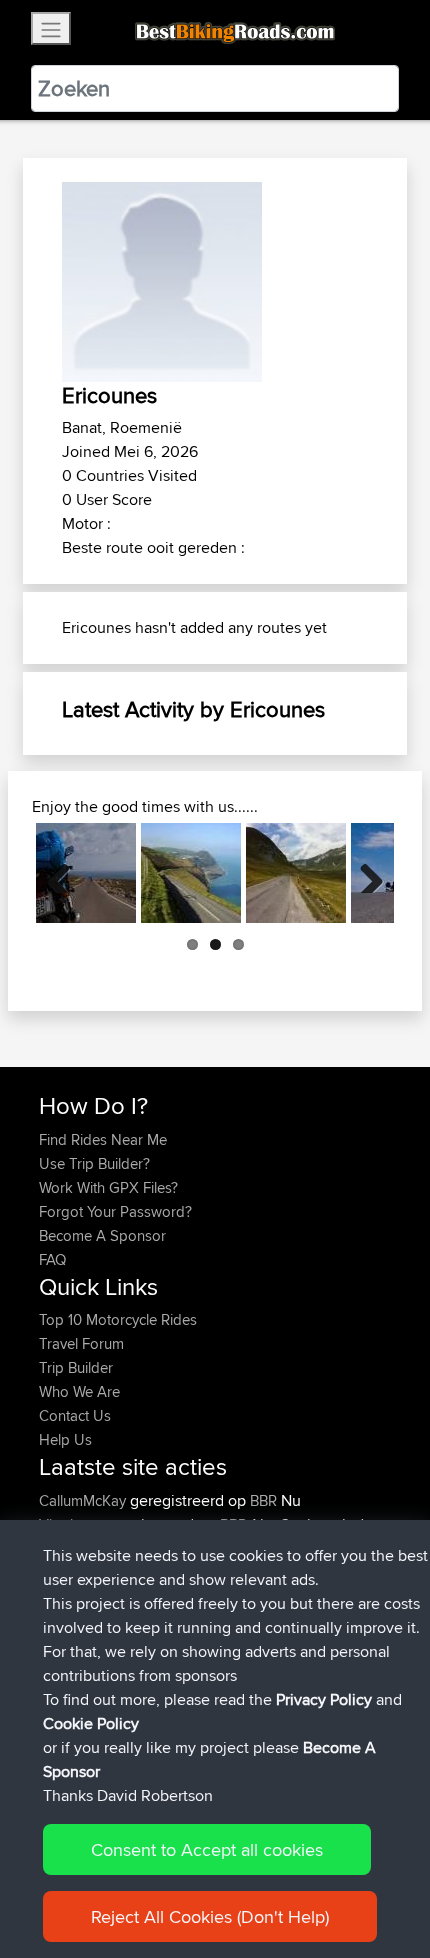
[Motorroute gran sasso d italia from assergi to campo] (296, 873)
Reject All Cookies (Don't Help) (210, 1916)
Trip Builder (76, 1367)
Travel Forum (81, 1343)
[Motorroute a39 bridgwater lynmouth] (191, 873)
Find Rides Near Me (103, 1139)
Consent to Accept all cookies (207, 1849)
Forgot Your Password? (115, 1211)
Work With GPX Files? (108, 1187)
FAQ (52, 1259)
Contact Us (75, 1415)
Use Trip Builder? (94, 1163)
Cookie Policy (91, 1723)
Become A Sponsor (102, 1235)
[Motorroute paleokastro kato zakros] (86, 873)
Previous (66, 873)
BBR (263, 1500)
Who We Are (79, 1391)
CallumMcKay (84, 1500)
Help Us (65, 1439)
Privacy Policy (324, 1699)
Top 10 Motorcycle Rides (118, 1319)
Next (364, 873)
